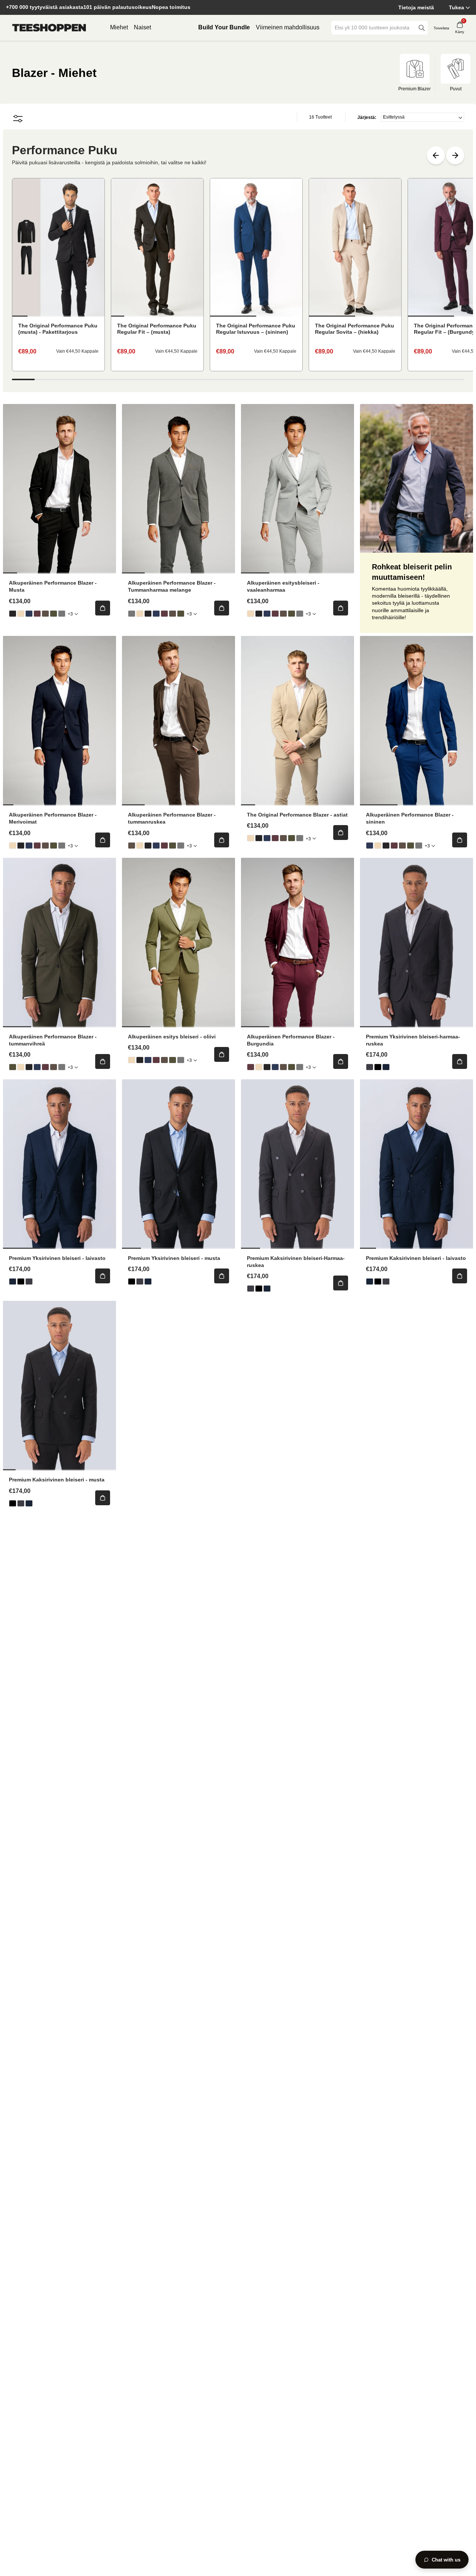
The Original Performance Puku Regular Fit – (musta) (157, 329)
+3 (70, 614)
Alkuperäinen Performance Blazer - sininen (410, 818)
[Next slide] (455, 155)
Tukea (456, 7)
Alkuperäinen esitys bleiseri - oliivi (172, 1037)
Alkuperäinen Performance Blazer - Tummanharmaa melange (172, 586)
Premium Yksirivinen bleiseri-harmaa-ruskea (413, 1040)
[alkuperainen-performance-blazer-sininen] (29, 614)
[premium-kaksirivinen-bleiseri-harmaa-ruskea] (251, 1289)
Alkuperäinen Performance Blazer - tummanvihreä (53, 1040)
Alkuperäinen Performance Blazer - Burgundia (291, 1040)
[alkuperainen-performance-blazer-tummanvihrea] (54, 614)
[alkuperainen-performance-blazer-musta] (13, 614)
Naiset (142, 27)
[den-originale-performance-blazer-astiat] (21, 614)
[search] (422, 28)
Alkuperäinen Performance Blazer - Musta (53, 586)
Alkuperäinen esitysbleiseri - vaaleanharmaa (283, 586)
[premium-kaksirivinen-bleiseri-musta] (259, 1289)
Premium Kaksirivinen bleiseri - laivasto (416, 1258)
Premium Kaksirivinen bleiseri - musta (57, 1480)
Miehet (119, 27)
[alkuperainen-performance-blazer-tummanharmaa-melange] (62, 614)
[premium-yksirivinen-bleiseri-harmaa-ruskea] (370, 1067)
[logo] (49, 28)
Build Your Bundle (224, 27)
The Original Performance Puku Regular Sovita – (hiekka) (355, 329)
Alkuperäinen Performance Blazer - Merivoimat (53, 818)
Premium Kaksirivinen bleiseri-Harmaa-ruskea (296, 1262)
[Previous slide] (436, 155)
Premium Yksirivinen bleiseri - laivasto (57, 1258)
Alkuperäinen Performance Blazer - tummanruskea (172, 818)
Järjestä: (367, 117)
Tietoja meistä (416, 7)
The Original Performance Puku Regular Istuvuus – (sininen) (256, 329)
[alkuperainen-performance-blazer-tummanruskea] (45, 614)
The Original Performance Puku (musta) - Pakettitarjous (58, 329)
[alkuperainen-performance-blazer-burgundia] (37, 614)
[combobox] (374, 28)
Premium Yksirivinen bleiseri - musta (174, 1258)
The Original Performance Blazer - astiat (297, 815)
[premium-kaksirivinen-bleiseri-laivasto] (267, 1289)
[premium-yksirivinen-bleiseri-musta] (378, 1067)
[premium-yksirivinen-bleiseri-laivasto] (386, 1067)
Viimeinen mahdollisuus (288, 27)
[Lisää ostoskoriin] (103, 608)
